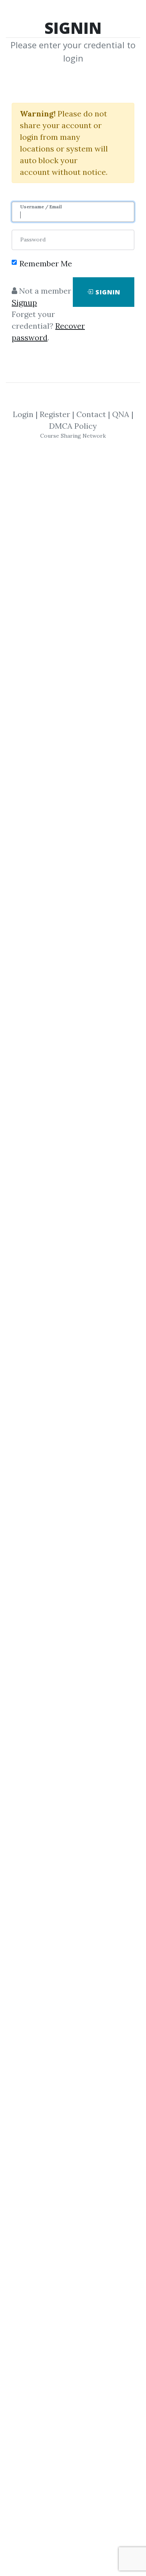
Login (23, 414)
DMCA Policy (73, 426)
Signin (107, 292)
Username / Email (41, 207)
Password (33, 239)
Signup (24, 302)
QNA (121, 414)
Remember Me (46, 263)
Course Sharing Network (73, 436)
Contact (91, 414)
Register (55, 414)
